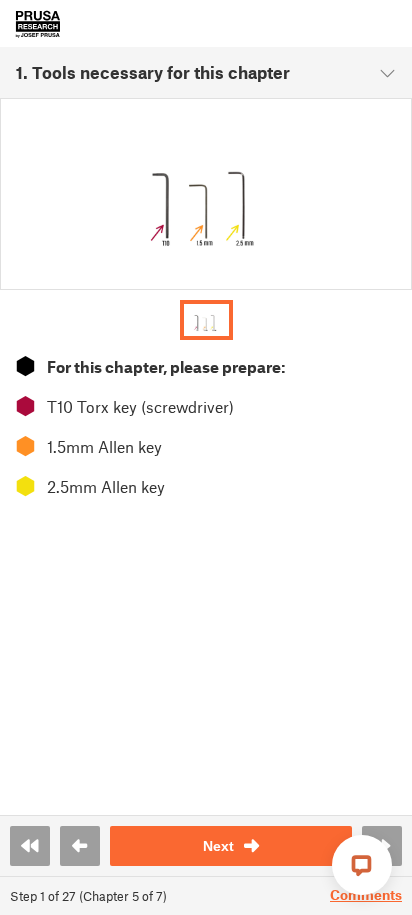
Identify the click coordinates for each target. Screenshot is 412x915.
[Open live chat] (362, 865)
